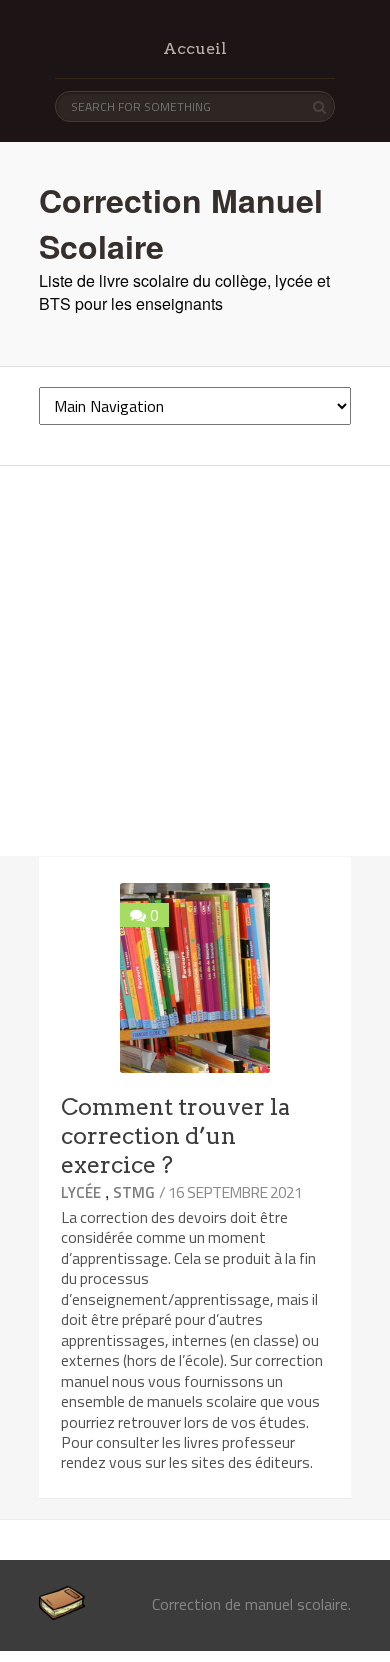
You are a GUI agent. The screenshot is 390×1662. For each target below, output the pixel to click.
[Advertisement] (195, 661)
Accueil (195, 48)
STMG (134, 1192)
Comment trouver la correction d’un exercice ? (175, 1136)
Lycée (81, 1192)
